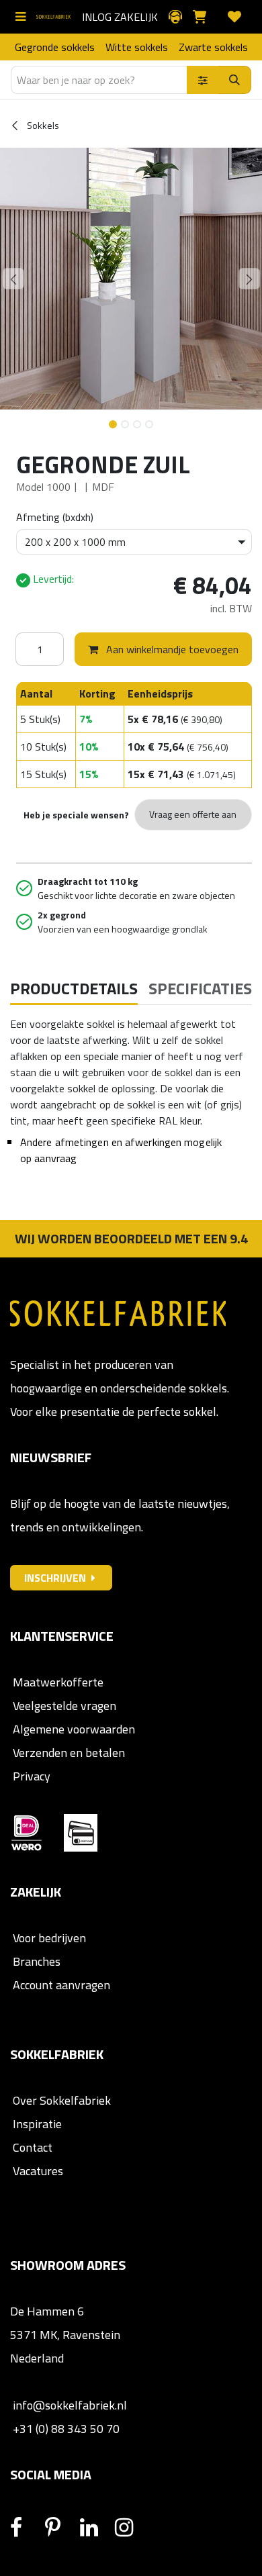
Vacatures (37, 2171)
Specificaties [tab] (200, 988)
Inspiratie (37, 2124)
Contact (31, 2147)
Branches (35, 1961)
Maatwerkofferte (58, 1682)
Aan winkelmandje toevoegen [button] (171, 649)
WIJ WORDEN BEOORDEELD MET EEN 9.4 (131, 1238)
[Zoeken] (235, 80)
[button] (13, 279)
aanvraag (55, 1158)
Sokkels (42, 125)
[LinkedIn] (96, 2528)
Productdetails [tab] (74, 988)
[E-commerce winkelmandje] (205, 17)
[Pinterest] (61, 2528)
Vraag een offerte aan (193, 814)
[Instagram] (131, 2528)
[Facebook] (26, 2528)
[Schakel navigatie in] (23, 17)
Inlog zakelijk (120, 17)
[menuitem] (55, 47)
